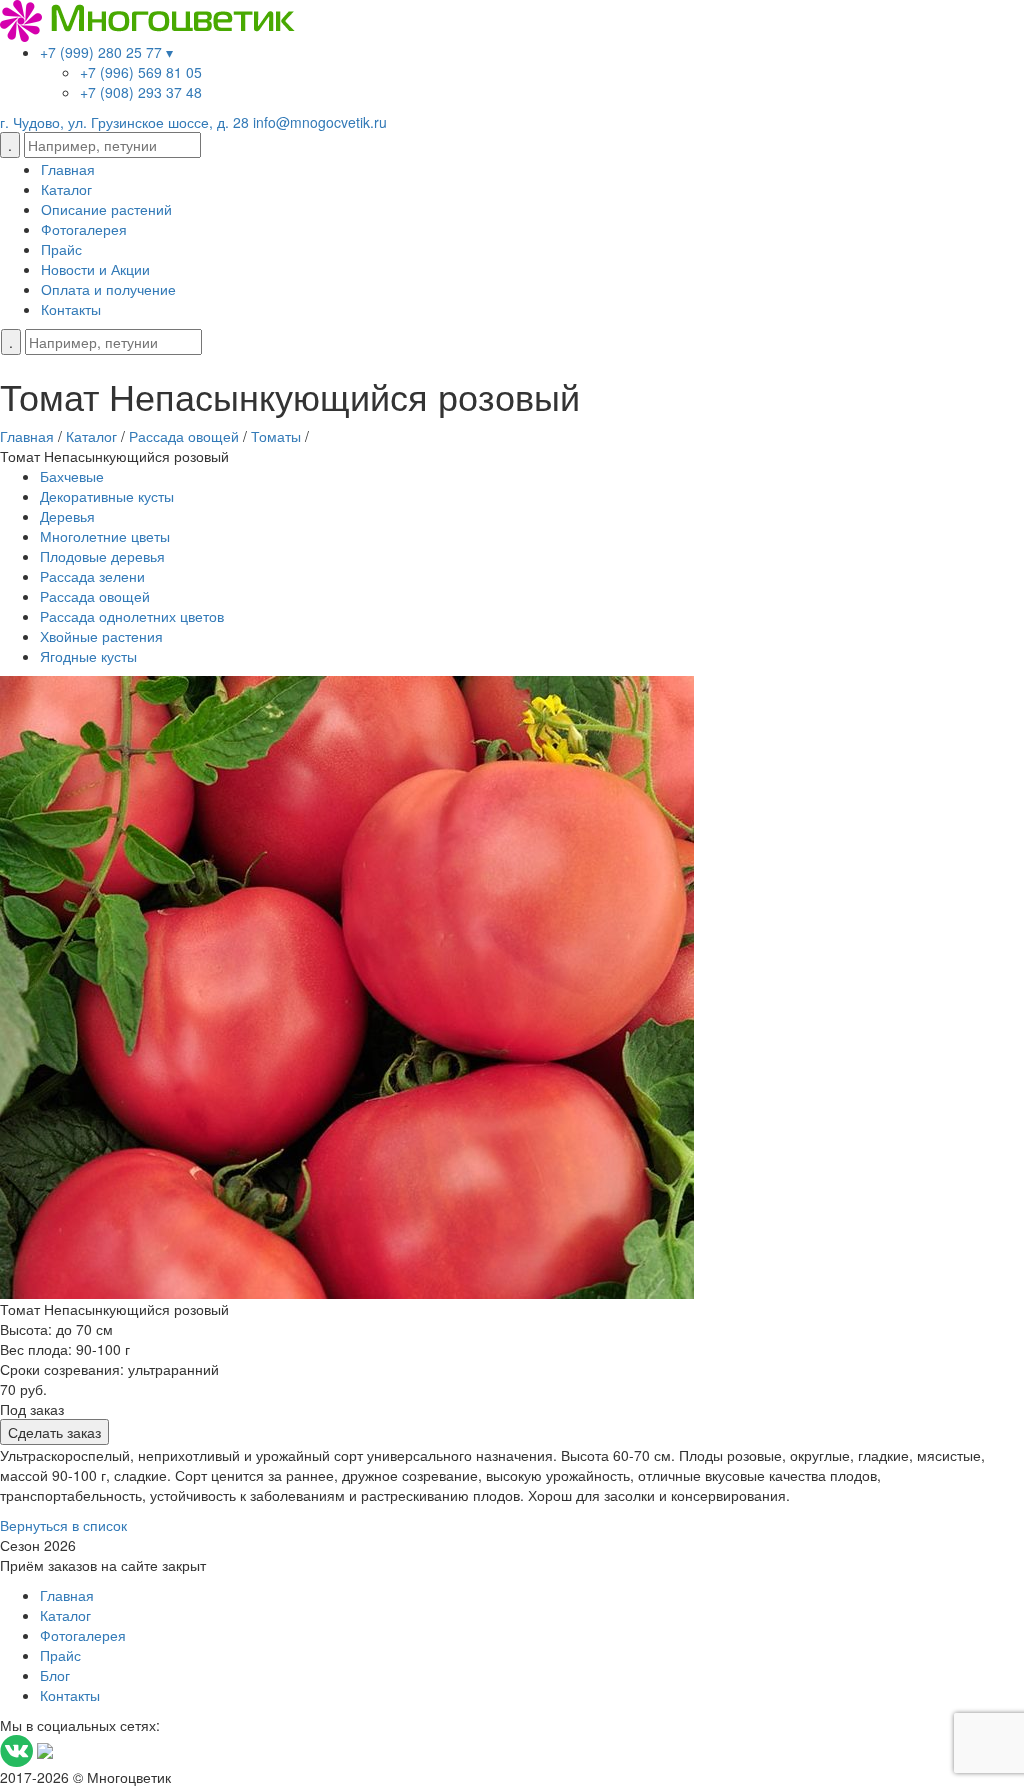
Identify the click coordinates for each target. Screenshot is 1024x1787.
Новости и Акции (95, 269)
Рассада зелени (92, 576)
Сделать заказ (54, 1432)
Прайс (61, 249)
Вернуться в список (63, 1525)
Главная (68, 169)
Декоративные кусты (107, 496)
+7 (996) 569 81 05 (141, 72)
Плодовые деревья (102, 556)
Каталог (66, 189)
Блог (55, 1675)
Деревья (67, 516)
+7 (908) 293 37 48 (141, 92)
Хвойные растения (101, 636)
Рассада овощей (95, 596)
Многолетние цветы (105, 536)
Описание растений (106, 209)
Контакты (71, 309)
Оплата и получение (108, 289)
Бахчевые (72, 476)
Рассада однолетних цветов (132, 616)
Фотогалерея (84, 229)
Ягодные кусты (88, 656)
